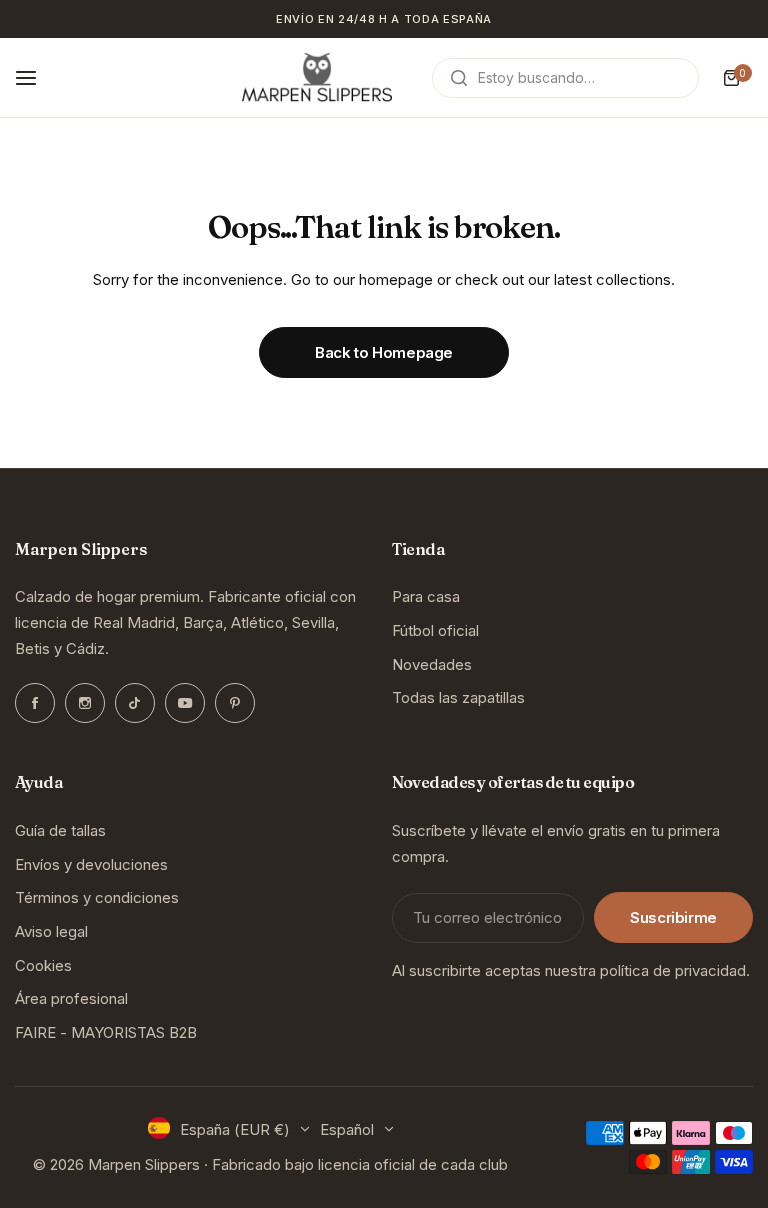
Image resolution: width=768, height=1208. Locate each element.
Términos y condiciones (97, 897)
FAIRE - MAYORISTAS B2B (106, 1032)
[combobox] (565, 78)
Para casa (426, 596)
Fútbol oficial (435, 630)
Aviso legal (51, 931)
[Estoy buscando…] (459, 78)
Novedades (432, 664)
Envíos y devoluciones (91, 864)
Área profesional (71, 998)
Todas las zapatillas (458, 697)
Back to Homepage (384, 352)
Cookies (43, 965)
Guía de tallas (60, 830)
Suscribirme (673, 917)
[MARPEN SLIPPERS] (317, 77)
